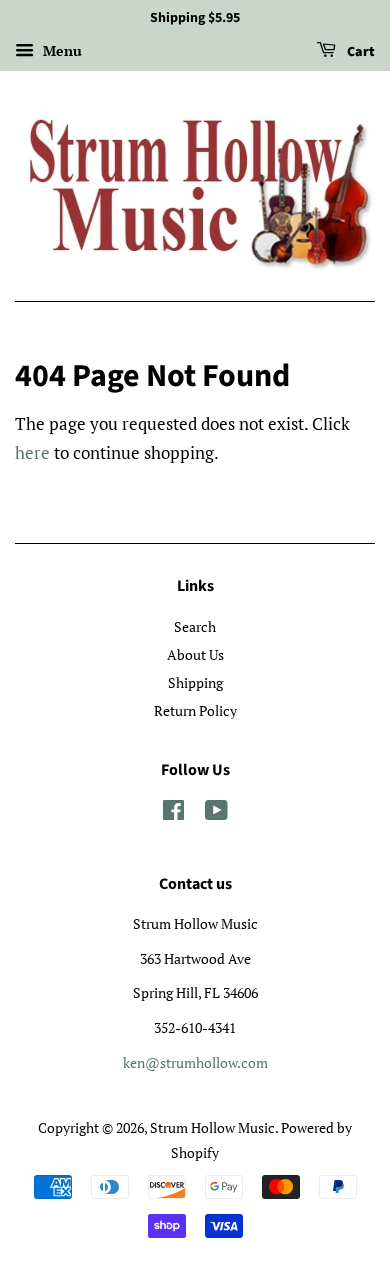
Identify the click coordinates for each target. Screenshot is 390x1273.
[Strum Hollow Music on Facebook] (173, 813)
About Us (195, 654)
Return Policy (195, 710)
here (32, 452)
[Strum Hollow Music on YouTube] (216, 813)
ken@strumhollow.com (195, 1062)
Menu (60, 50)
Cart (359, 52)
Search (195, 626)
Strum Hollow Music (212, 1127)
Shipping (195, 682)
